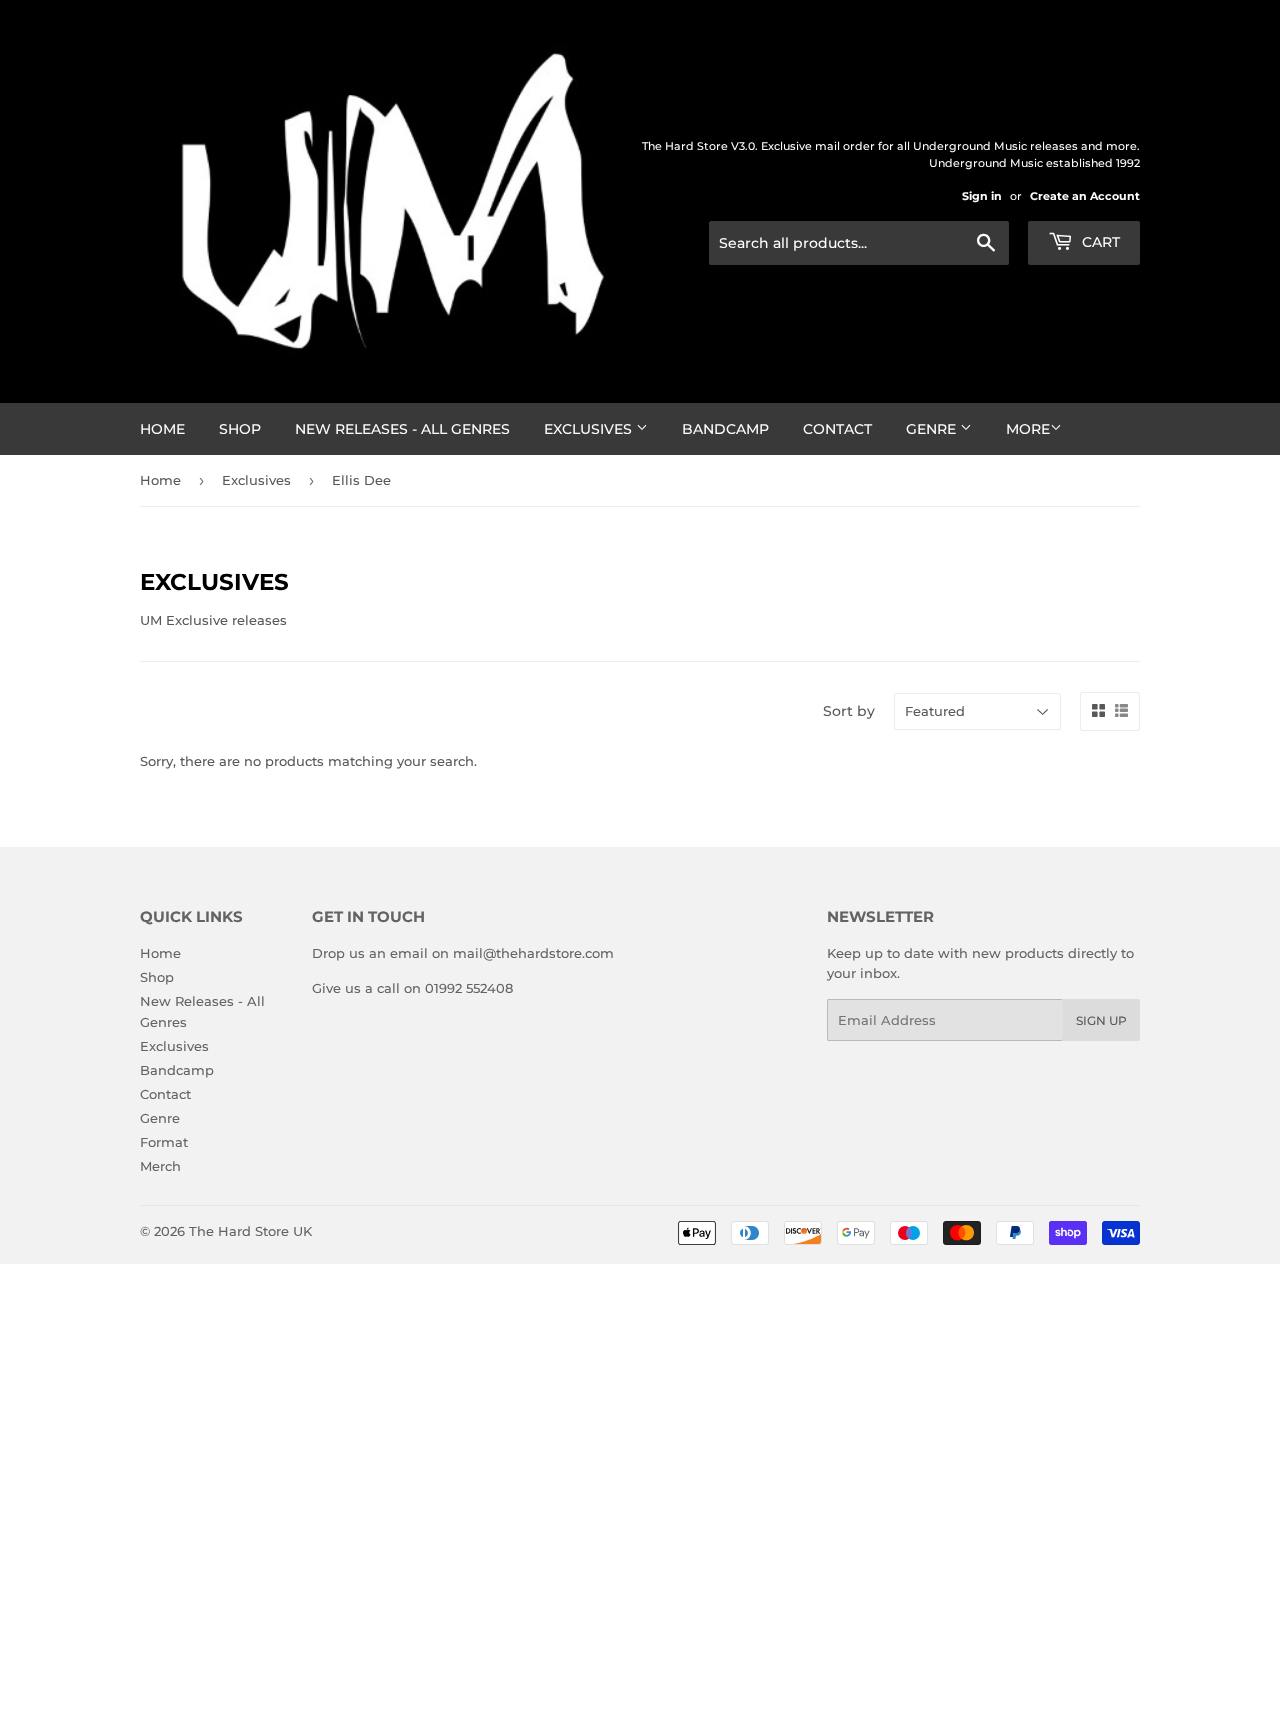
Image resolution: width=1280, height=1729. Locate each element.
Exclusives (590, 429)
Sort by (849, 711)
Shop (240, 429)
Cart (1099, 242)
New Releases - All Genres (402, 429)
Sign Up (1101, 1020)
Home (162, 429)
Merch (160, 1166)
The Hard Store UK (250, 1231)
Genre (933, 429)
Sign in (982, 196)
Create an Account (1085, 196)
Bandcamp (725, 429)
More (1028, 429)
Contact (837, 429)
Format (164, 1142)
